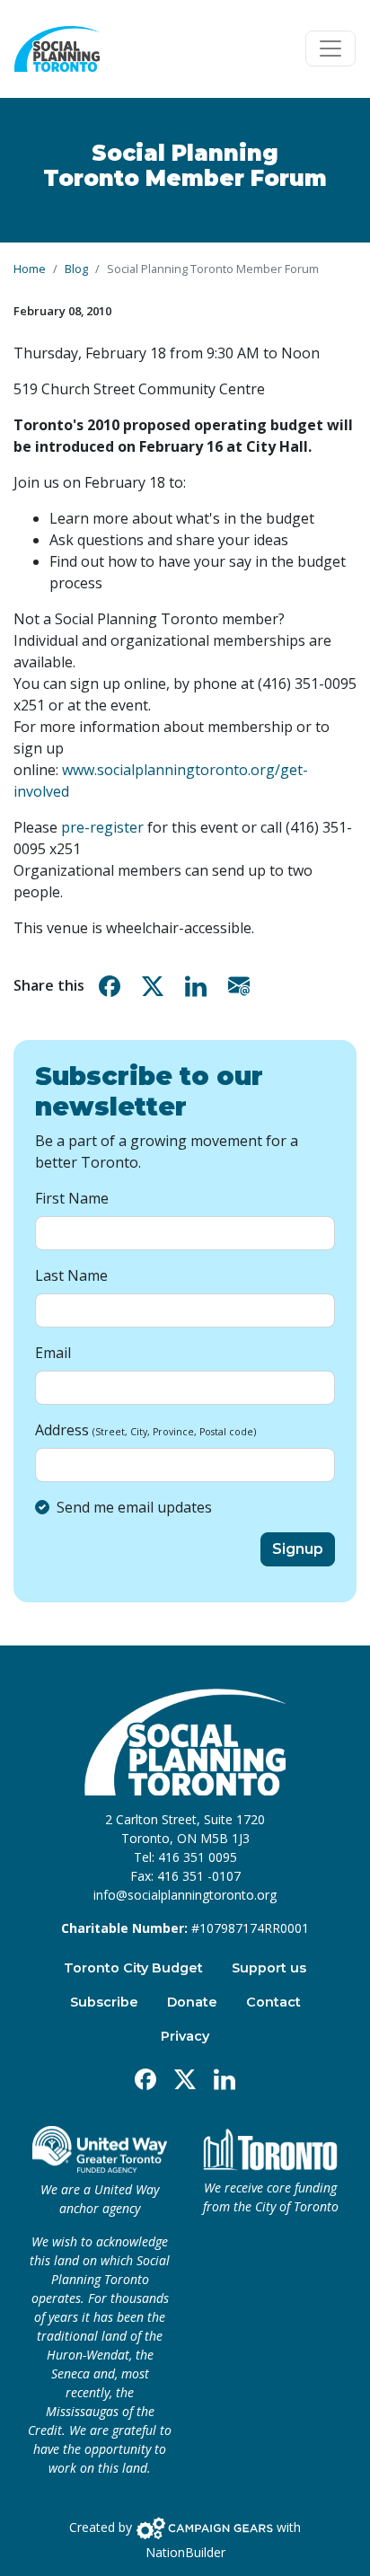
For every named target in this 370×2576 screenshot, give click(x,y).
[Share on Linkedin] (199, 986)
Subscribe (104, 2002)
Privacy (185, 2036)
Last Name (71, 1275)
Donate (192, 2002)
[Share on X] (156, 986)
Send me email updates (134, 1507)
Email (53, 1353)
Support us (269, 1968)
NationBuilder (185, 2552)
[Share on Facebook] (113, 986)
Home (30, 269)
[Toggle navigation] (330, 49)
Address (145, 1430)
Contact (273, 2002)
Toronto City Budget (133, 1968)
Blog (76, 269)
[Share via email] (242, 986)
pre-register (102, 827)
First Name (72, 1198)
